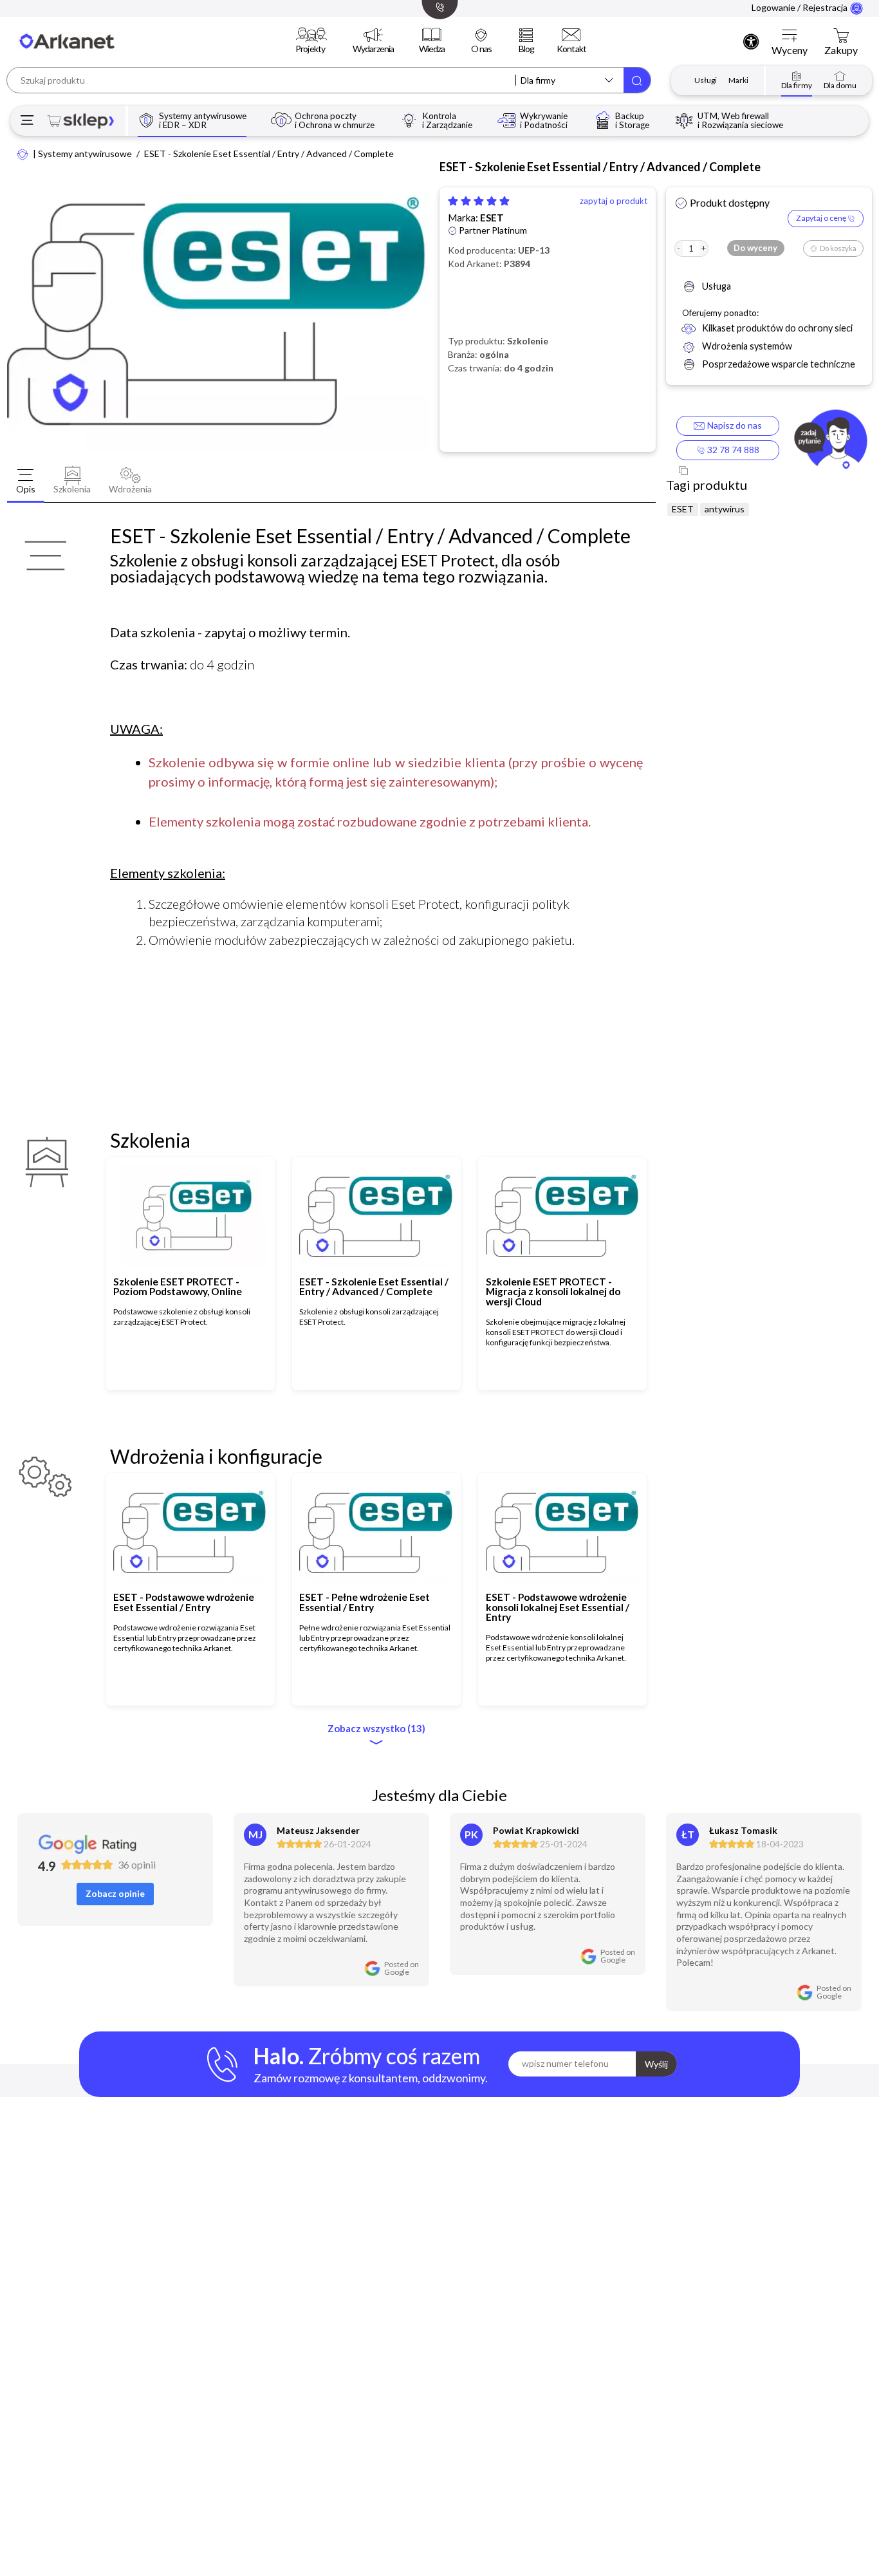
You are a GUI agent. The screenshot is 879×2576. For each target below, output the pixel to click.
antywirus (725, 509)
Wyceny (790, 50)
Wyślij (656, 2064)
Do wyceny (755, 248)
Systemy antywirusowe (85, 154)
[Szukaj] (637, 80)
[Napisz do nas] (830, 442)
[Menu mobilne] (27, 121)
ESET (492, 218)
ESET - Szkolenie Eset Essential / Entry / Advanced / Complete (269, 154)
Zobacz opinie (115, 1893)
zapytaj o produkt (614, 201)
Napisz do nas (733, 425)
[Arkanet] (23, 154)
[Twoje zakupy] (841, 36)
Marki (738, 80)
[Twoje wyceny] (790, 36)
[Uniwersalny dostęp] (751, 41)
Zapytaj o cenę (822, 218)
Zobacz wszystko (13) (376, 1729)
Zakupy (841, 50)
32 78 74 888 (732, 450)
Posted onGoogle (402, 1968)
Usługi (706, 80)
